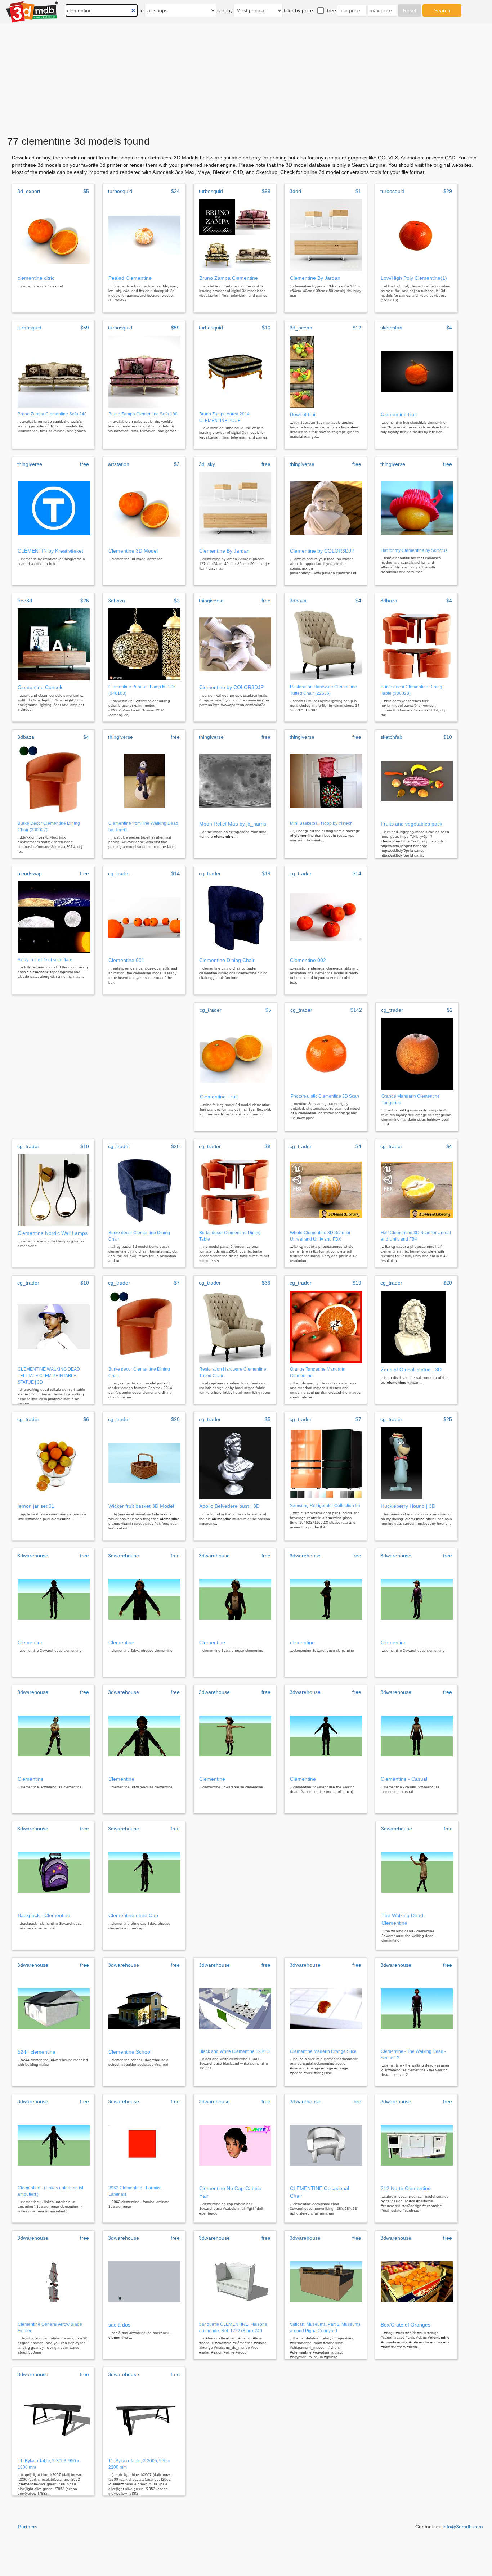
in (142, 10)
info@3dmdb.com (463, 2527)
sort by (225, 10)
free (332, 10)
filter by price (298, 10)
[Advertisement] (246, 77)
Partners (28, 2527)
